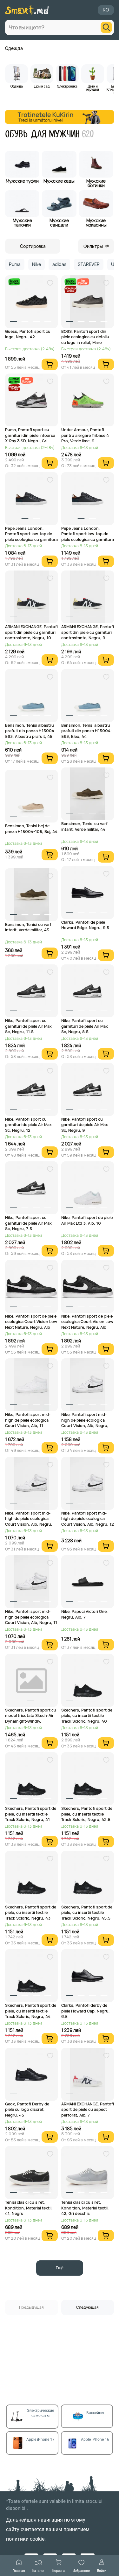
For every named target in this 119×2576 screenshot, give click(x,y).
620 (88, 134)
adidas (59, 264)
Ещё (60, 2268)
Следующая (87, 2307)
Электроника (67, 86)
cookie (37, 2539)
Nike (36, 264)
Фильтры (93, 246)
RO (106, 10)
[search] (106, 27)
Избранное (81, 2570)
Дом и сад (42, 86)
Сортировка (33, 246)
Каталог (39, 2570)
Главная (19, 2570)
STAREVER (89, 264)
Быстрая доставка (14, 282)
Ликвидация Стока (70, 289)
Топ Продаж (83, 282)
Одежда (14, 48)
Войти (102, 2570)
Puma (15, 264)
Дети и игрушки (93, 87)
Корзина (59, 2570)
